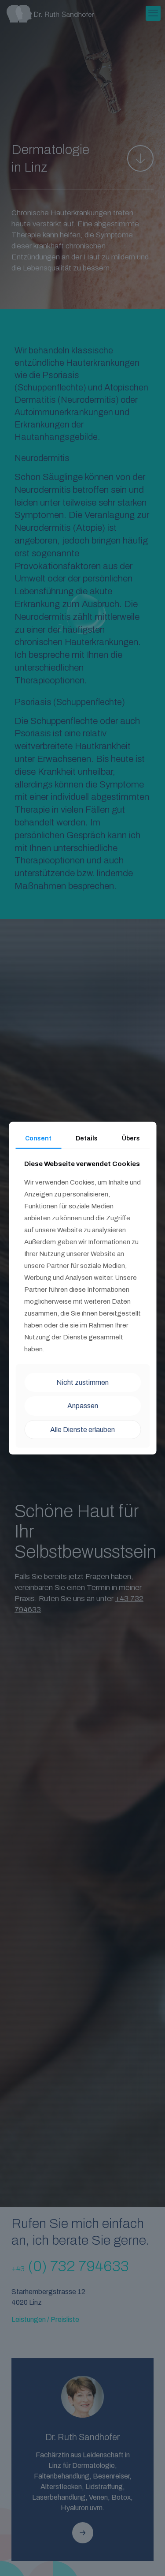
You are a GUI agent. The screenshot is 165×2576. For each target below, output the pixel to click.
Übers (131, 1138)
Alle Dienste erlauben (82, 1429)
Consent (38, 1138)
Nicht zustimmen (82, 1382)
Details (87, 1138)
